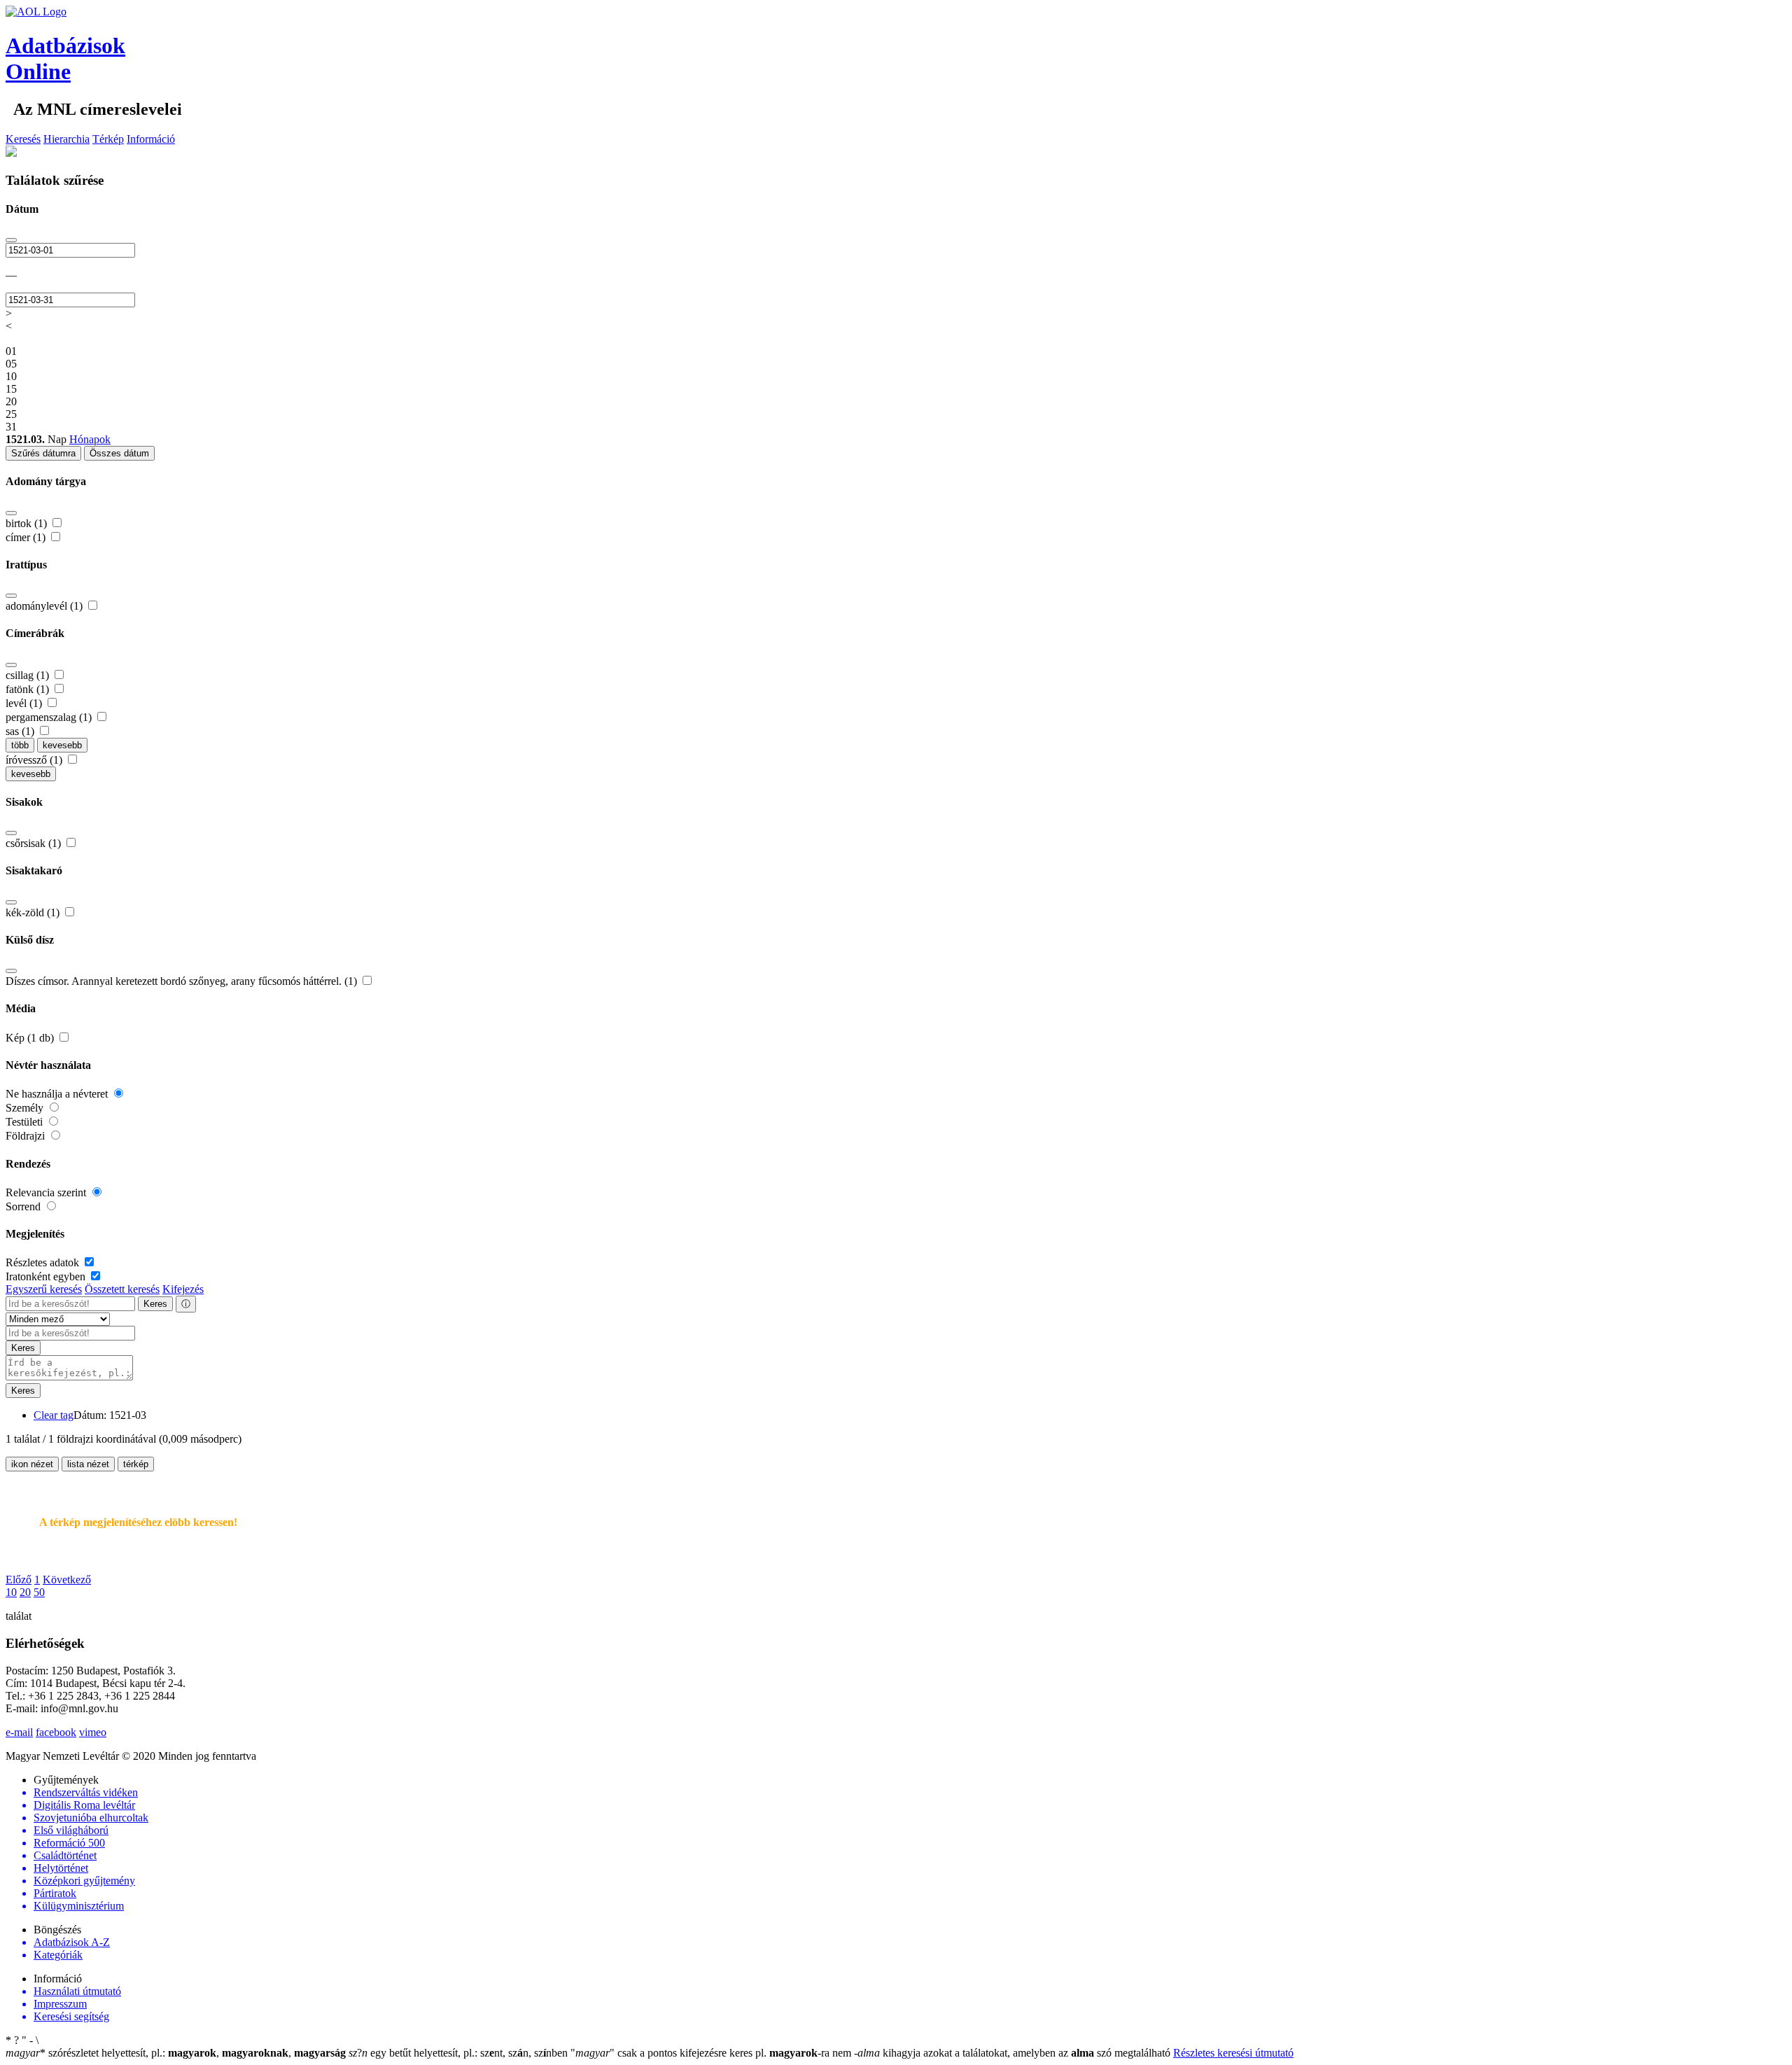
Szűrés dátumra (43, 453)
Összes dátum (119, 453)
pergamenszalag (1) (50, 717)
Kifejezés (183, 1289)
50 (39, 1592)
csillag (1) (29, 675)
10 (11, 1592)
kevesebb (62, 745)
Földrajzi (27, 1136)
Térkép (108, 139)
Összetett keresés (122, 1289)
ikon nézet (32, 1464)
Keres (155, 1304)
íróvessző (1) (35, 760)
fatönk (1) (29, 689)
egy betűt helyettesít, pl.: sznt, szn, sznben (460, 2053)
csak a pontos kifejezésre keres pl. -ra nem (712, 2053)
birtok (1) (28, 523)
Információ (151, 139)
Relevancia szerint (47, 1192)
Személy (26, 1108)
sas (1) (21, 731)
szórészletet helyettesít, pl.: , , (176, 2053)
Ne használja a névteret (58, 1094)
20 (25, 1592)
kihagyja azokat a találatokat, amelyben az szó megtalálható (1014, 2053)
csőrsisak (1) (35, 843)
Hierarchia (66, 139)
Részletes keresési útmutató (1233, 2053)
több (20, 745)
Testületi (26, 1122)
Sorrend (24, 1206)
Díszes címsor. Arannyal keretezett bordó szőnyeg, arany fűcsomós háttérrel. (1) (183, 981)
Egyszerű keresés (44, 1289)
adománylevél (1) (45, 606)
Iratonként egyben (47, 1276)
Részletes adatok (44, 1262)
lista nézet (88, 1464)
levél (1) (25, 703)
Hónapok (90, 439)
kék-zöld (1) (34, 912)
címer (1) (27, 537)
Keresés (23, 139)
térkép (136, 1464)
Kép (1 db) (31, 1038)
